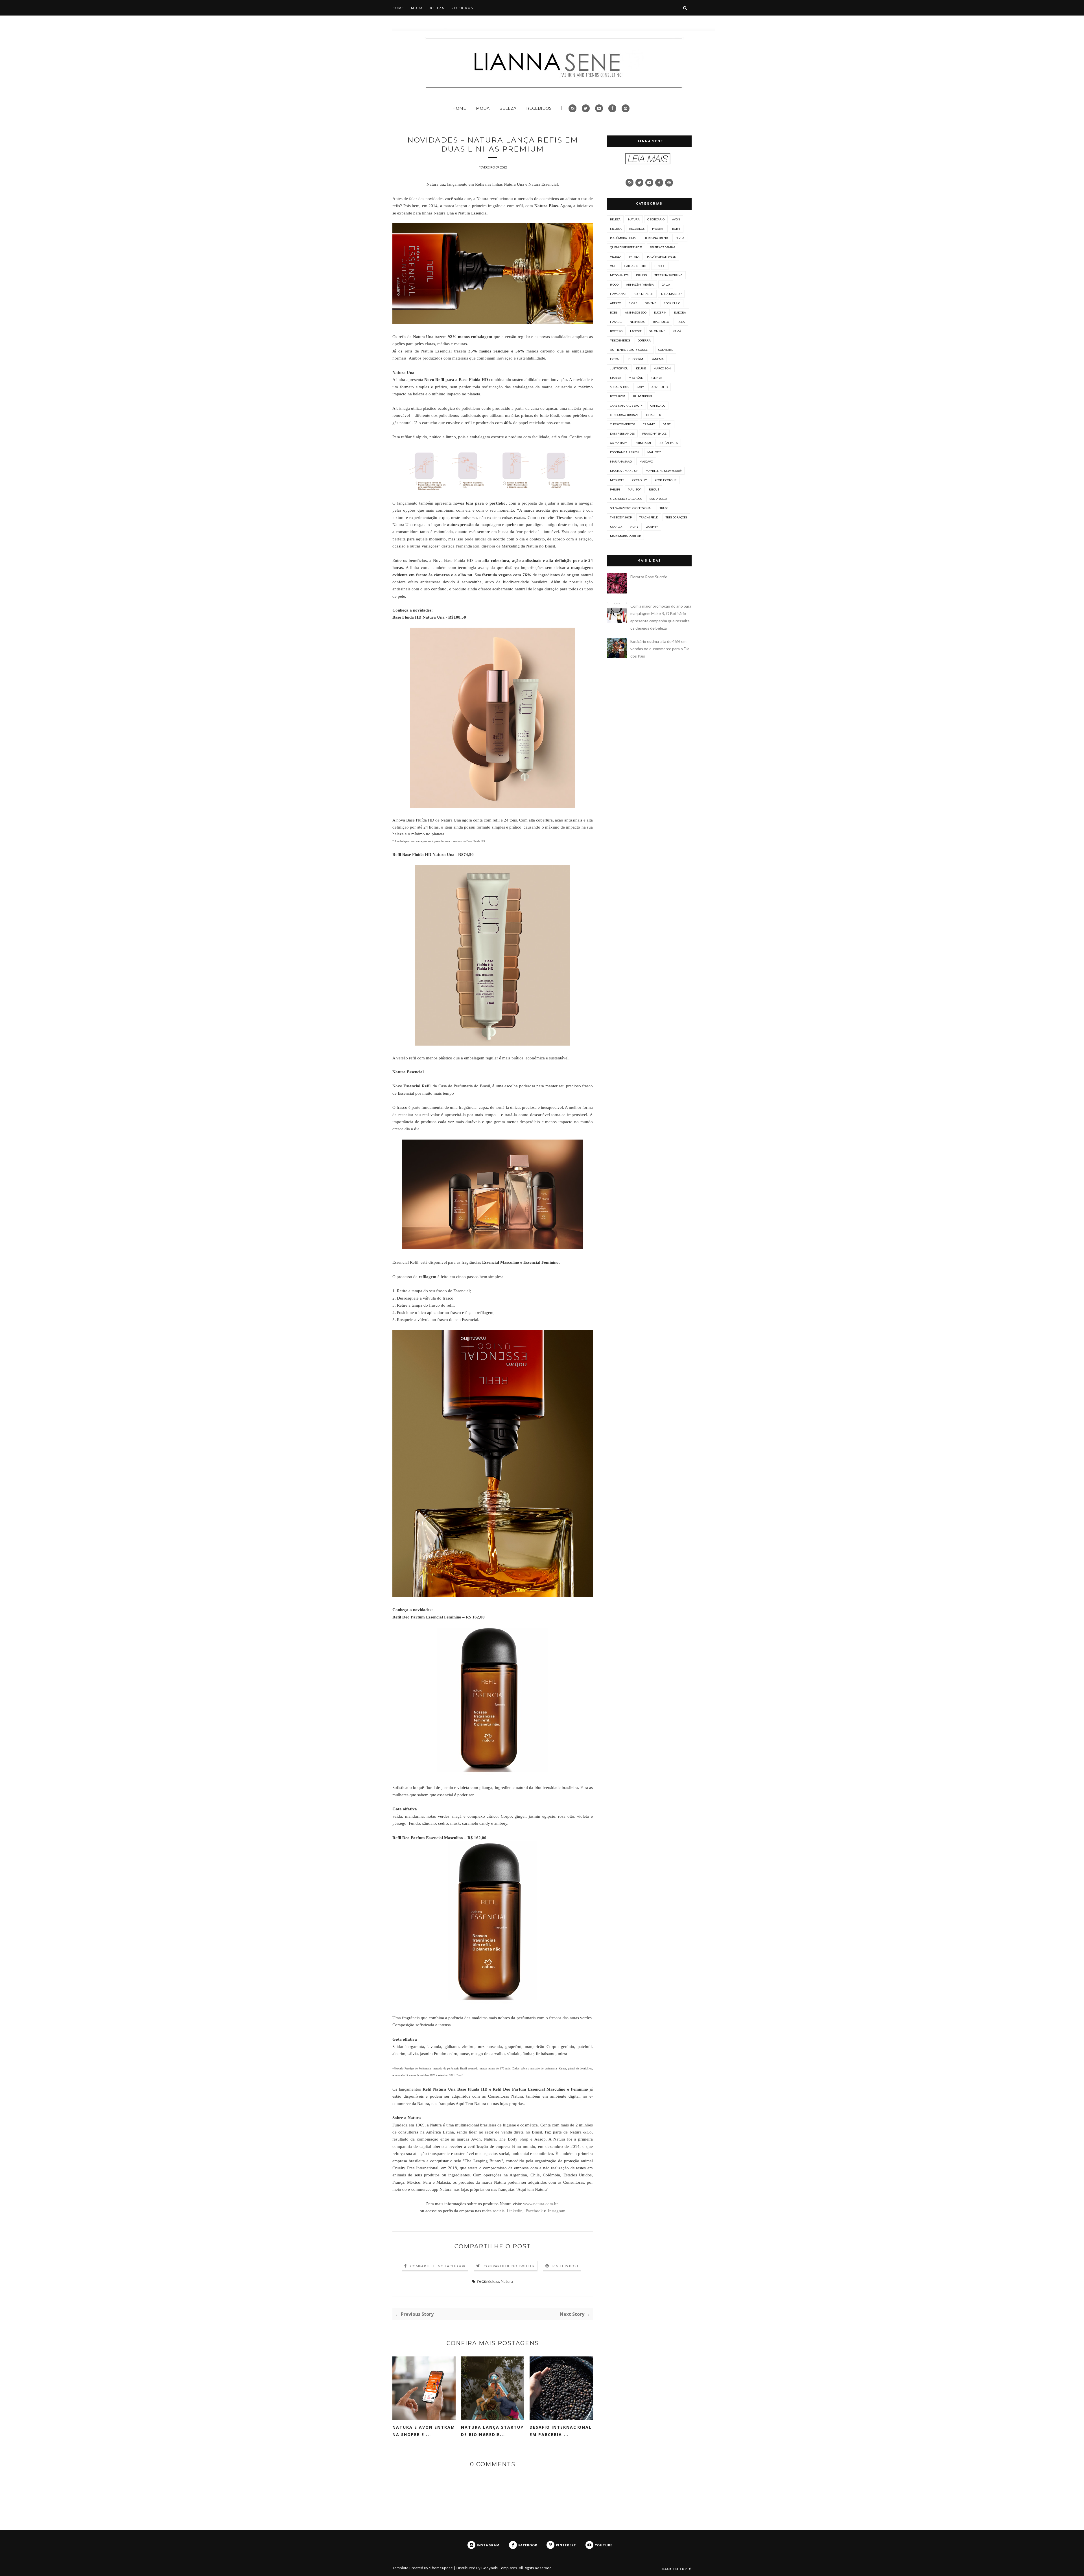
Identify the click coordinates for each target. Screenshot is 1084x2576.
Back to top (675, 2569)
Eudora (680, 312)
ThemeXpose (441, 2568)
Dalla (666, 284)
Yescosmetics (620, 340)
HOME (398, 8)
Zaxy (640, 387)
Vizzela (616, 257)
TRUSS (664, 508)
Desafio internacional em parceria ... (561, 2431)
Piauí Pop (635, 489)
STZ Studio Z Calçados (626, 499)
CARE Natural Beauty (626, 406)
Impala (634, 257)
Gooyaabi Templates (499, 2568)
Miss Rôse (636, 378)
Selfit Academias (663, 247)
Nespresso (638, 322)
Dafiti (667, 424)
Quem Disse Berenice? (626, 247)
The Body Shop (621, 517)
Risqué (654, 489)
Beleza (493, 2281)
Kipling (642, 275)
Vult (613, 266)
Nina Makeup (671, 294)
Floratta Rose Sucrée (649, 577)
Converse (666, 350)
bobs (614, 312)
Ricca (681, 322)
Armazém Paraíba (640, 284)
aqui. (588, 437)
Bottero (616, 331)
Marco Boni (663, 368)
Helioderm (635, 359)
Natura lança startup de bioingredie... (492, 2431)
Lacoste (636, 331)
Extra (614, 359)
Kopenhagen (644, 294)
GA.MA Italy (619, 443)
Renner (656, 378)
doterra (644, 340)
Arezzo (616, 303)
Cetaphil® (654, 415)
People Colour (666, 480)
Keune (641, 368)
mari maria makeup (625, 536)
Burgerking (643, 396)
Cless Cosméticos (623, 424)
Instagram (557, 2211)
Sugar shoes (619, 387)
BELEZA (437, 8)
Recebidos (637, 229)
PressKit (658, 229)
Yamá (677, 331)
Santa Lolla (658, 499)
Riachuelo (661, 322)
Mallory (654, 452)
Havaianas (618, 294)
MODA (417, 8)
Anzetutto (660, 387)
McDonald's (619, 275)
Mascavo (646, 461)
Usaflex (616, 527)
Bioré (633, 303)
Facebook (535, 2211)
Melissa (616, 229)
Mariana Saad (621, 461)
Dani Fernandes (622, 433)
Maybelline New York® (664, 471)
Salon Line (657, 331)
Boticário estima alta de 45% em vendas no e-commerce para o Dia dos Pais (660, 649)
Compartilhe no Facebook (438, 2266)
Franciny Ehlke (654, 433)
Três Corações (676, 517)
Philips (615, 489)
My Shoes (617, 480)
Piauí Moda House (624, 238)
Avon (676, 219)
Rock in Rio (672, 303)
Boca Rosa (618, 396)
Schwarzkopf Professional (631, 508)
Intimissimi (643, 443)
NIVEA (680, 238)
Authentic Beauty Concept (630, 350)
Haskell (616, 322)
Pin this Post (566, 2266)
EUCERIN (660, 312)
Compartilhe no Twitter (509, 2266)
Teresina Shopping (669, 275)
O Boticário (656, 219)
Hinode (660, 266)
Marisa (616, 378)
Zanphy (652, 527)
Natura (507, 2281)
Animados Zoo (636, 312)
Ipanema (657, 359)
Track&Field (649, 517)
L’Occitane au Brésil (625, 452)
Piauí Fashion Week (662, 257)
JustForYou (619, 368)
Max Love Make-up (624, 471)
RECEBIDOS (462, 8)
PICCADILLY (639, 480)
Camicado (658, 406)
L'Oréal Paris (668, 443)
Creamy (649, 424)
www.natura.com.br (540, 2204)
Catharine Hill (636, 266)
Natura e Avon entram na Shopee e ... (424, 2431)
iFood (614, 284)
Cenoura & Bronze (624, 415)
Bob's (676, 229)
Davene (650, 303)
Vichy (634, 527)
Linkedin (515, 2211)
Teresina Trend (656, 238)
